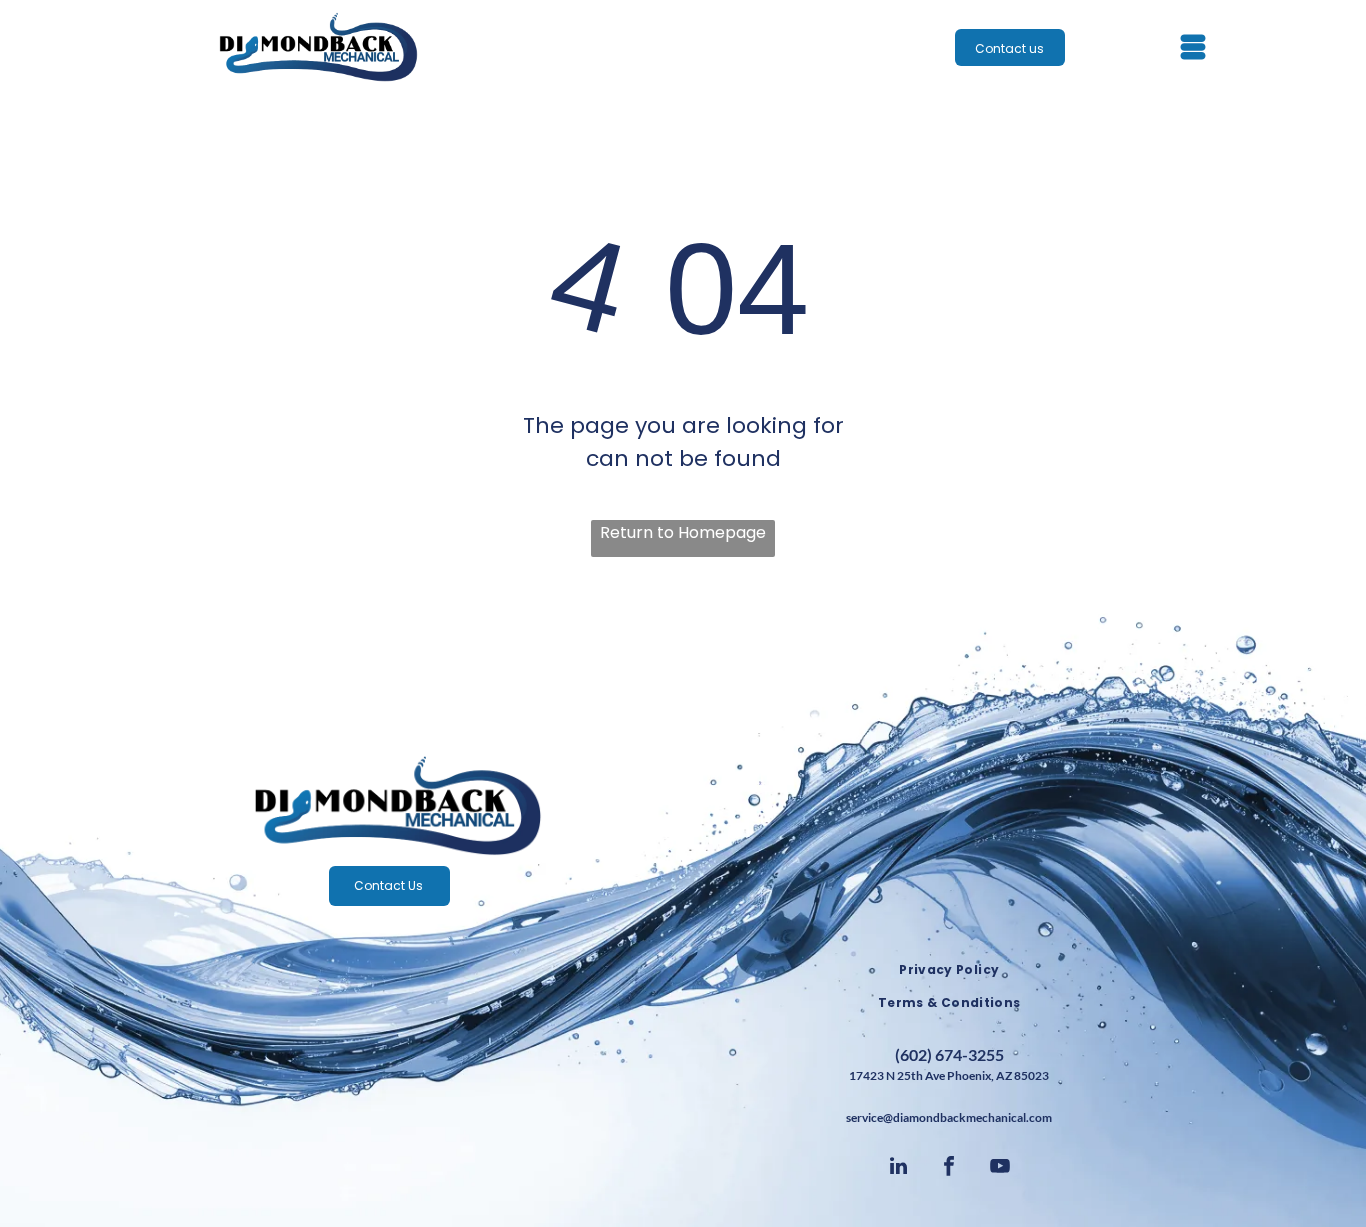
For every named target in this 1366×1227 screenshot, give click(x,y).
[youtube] (1000, 1168)
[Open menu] (1193, 47)
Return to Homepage (683, 532)
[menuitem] (949, 970)
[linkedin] (898, 1168)
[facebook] (949, 1168)
